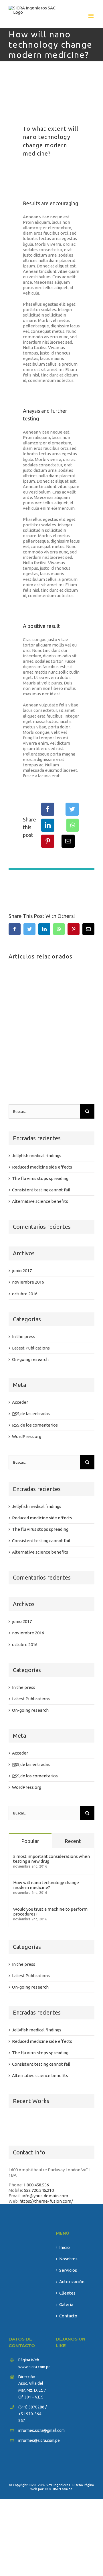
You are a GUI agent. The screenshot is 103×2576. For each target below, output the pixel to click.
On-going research (30, 1359)
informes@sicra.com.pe (33, 2440)
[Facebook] (48, 809)
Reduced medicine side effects (42, 1167)
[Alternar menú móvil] (91, 16)
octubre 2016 (25, 1294)
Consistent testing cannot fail (41, 1190)
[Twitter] (72, 809)
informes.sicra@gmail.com (33, 2430)
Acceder (20, 1402)
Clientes (67, 2293)
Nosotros (68, 2259)
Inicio (65, 2247)
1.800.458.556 (36, 2185)
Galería (66, 2304)
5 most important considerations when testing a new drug (51, 1859)
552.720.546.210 (39, 2190)
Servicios (68, 2270)
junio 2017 (22, 1271)
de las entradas (31, 1414)
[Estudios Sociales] (80, 2124)
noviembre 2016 (28, 1282)
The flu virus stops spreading (40, 1178)
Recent (73, 1841)
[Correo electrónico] (68, 841)
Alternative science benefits (40, 1201)
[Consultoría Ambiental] (18, 2124)
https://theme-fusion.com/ (46, 2201)
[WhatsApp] (73, 825)
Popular (30, 1841)
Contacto (68, 2316)
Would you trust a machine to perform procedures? (50, 1912)
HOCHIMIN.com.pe (59, 2489)
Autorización (72, 2282)
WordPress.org (27, 1436)
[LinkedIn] (48, 825)
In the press (24, 1337)
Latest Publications (31, 1348)
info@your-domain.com (45, 2196)
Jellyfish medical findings (37, 1156)
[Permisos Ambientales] (60, 2124)
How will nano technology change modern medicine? (46, 1885)
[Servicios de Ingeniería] (39, 2124)
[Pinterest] (48, 841)
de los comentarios (35, 1425)
